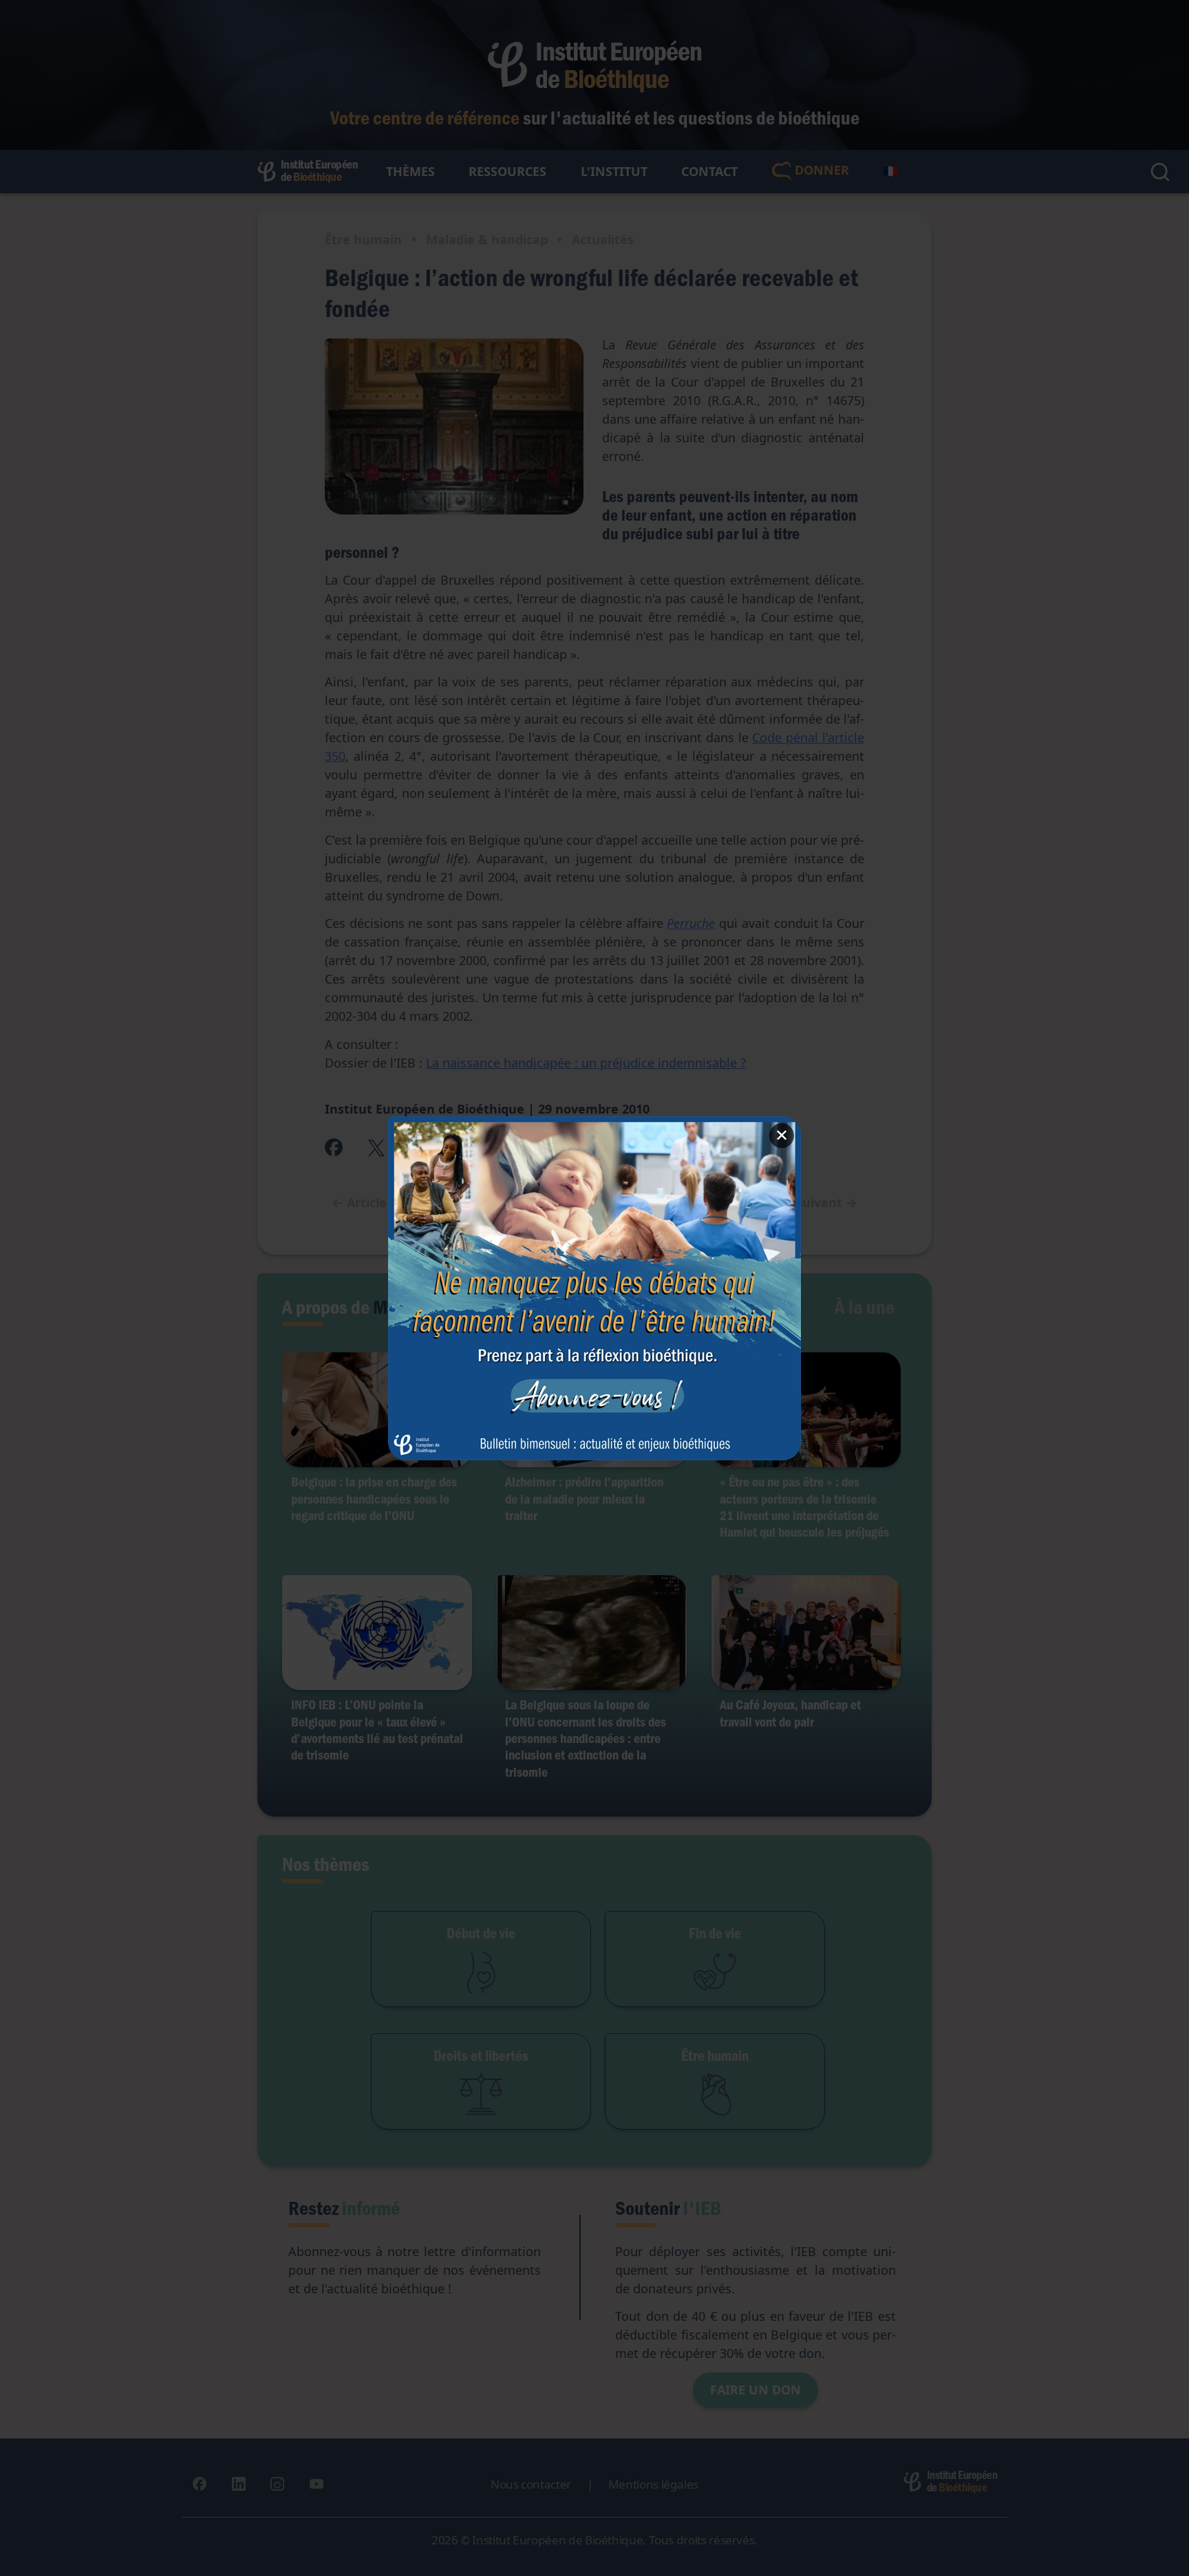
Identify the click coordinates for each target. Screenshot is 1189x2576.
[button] (594, 1288)
